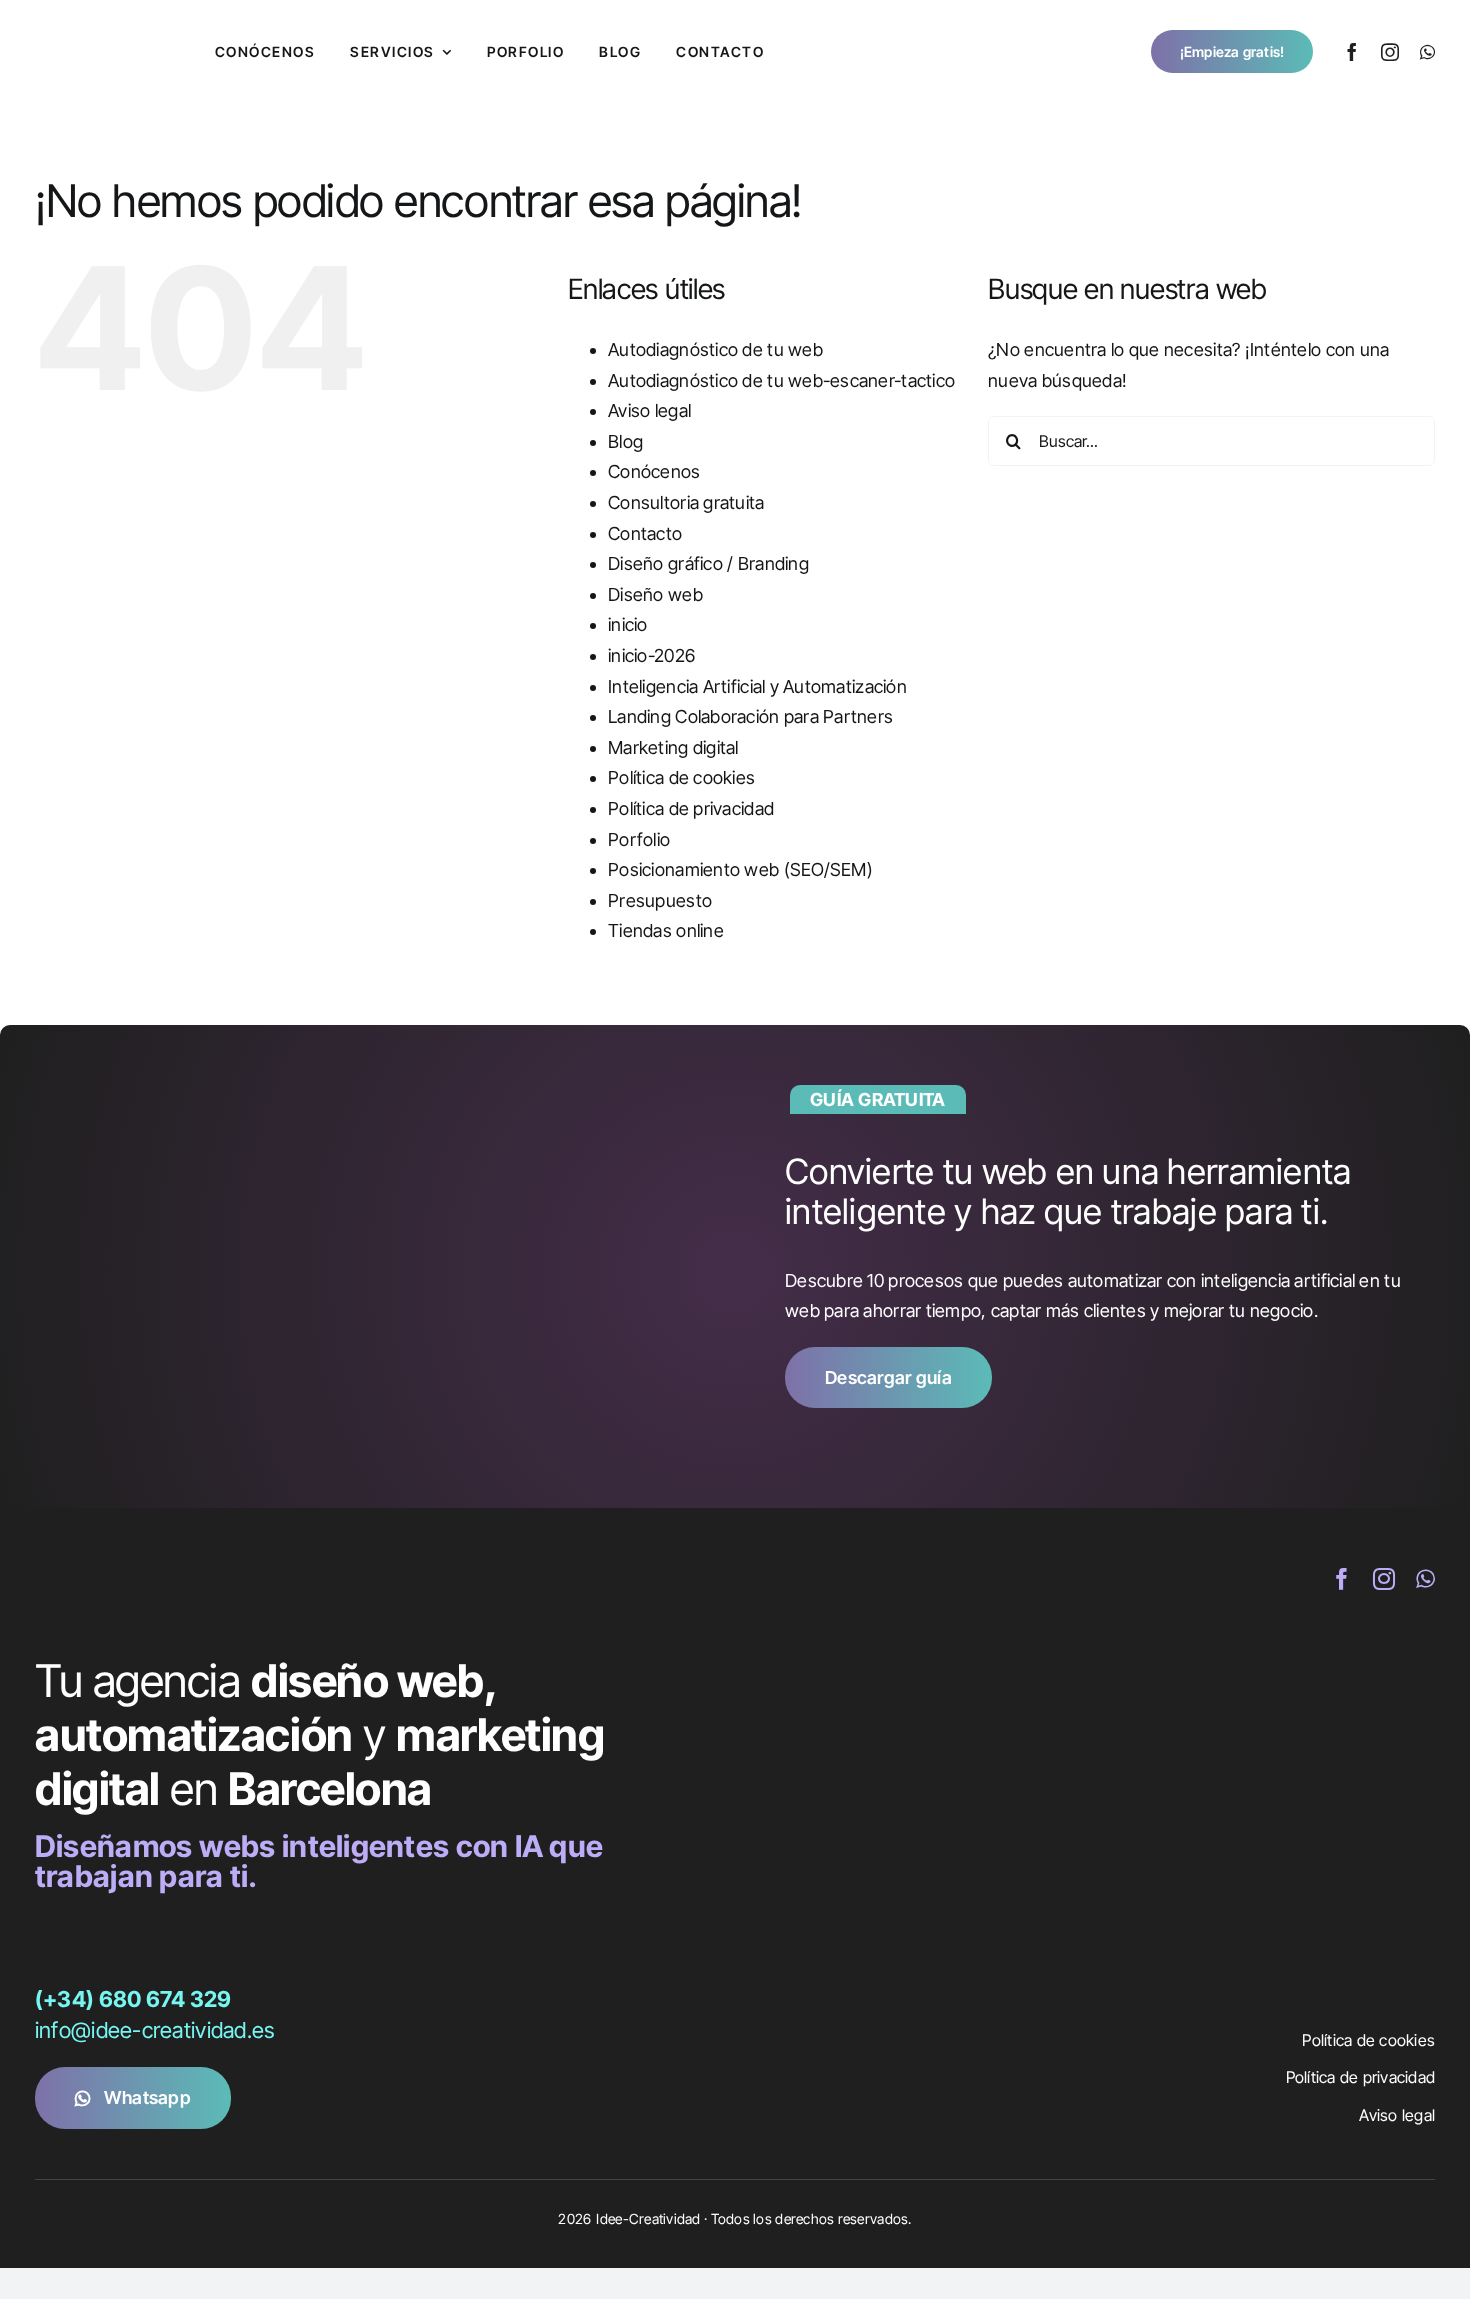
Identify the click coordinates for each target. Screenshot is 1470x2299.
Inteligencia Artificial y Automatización (757, 686)
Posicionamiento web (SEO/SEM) (740, 869)
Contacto (645, 533)
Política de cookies (681, 777)
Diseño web (655, 594)
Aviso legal (649, 410)
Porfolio (639, 839)
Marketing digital (673, 747)
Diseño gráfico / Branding (708, 563)
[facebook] (1352, 52)
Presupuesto (660, 900)
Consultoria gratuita (686, 502)
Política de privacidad (691, 808)
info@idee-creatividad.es (154, 2030)
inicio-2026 (651, 655)
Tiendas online (666, 930)
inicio (628, 624)
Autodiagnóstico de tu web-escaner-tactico (781, 380)
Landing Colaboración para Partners (750, 716)
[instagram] (1390, 52)
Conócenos (654, 471)
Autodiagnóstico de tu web (715, 349)
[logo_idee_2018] (100, 28)
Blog (625, 441)
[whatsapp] (1427, 52)
